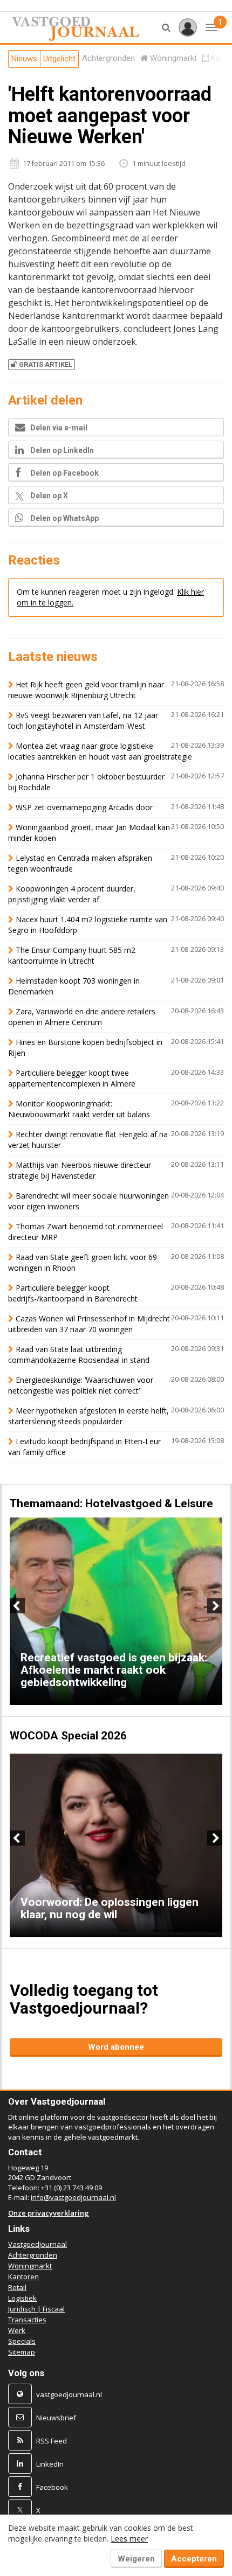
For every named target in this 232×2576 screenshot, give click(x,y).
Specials (22, 2341)
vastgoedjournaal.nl (69, 2394)
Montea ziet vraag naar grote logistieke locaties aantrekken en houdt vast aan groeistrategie (100, 751)
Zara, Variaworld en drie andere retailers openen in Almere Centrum (82, 1017)
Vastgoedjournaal (37, 2244)
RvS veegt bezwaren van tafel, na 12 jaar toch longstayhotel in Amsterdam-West (83, 720)
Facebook (52, 2487)
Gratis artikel (46, 364)
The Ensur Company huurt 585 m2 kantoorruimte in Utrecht (72, 955)
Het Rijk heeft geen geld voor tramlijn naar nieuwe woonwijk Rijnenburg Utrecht (86, 690)
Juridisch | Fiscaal (36, 2309)
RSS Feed (52, 2441)
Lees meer (129, 2539)
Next (215, 1606)
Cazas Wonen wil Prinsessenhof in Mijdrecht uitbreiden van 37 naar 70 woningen (89, 1324)
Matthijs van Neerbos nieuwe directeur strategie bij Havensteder (80, 1170)
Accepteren (194, 2559)
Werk (17, 2330)
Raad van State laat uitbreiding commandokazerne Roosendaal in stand (79, 1355)
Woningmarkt (30, 2266)
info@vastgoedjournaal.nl (73, 2197)
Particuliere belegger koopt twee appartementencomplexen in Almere (72, 1078)
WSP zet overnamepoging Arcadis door (84, 807)
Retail (17, 2287)
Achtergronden (33, 2255)
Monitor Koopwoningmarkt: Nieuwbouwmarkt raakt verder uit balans (79, 1109)
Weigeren (136, 2559)
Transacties (27, 2320)
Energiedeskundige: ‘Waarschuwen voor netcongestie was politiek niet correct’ (81, 1385)
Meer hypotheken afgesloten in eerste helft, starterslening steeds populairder (88, 1416)
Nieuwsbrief (56, 2418)
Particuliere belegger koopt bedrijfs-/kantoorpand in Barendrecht (73, 1293)
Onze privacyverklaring (49, 2213)
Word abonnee (116, 2047)
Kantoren (23, 2276)
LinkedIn (50, 2464)
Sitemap (22, 2352)
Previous (17, 1606)
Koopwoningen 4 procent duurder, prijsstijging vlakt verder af (72, 894)
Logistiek (22, 2298)
